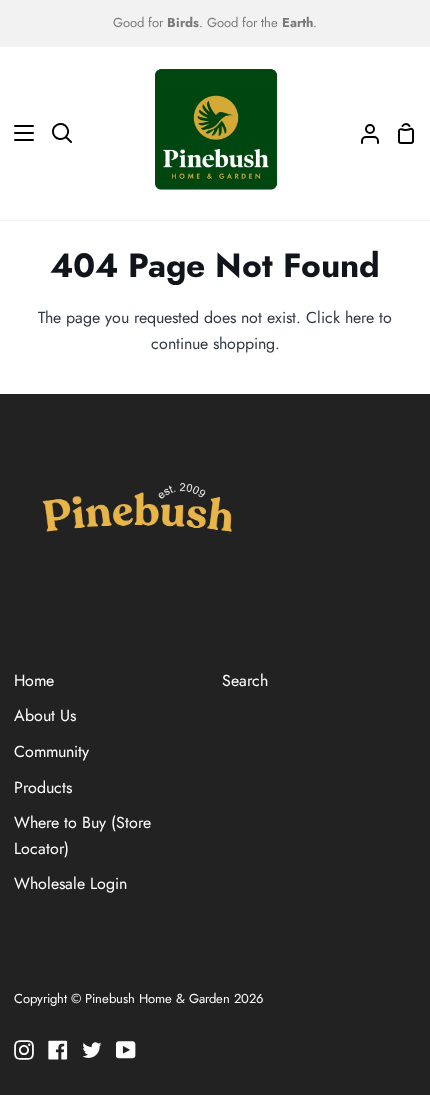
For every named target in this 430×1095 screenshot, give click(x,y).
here (359, 317)
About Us (45, 715)
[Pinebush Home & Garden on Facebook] (58, 1050)
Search (245, 680)
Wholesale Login (70, 883)
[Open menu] (18, 133)
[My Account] (362, 133)
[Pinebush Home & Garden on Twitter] (92, 1050)
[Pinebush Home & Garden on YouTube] (126, 1050)
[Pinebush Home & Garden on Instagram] (24, 1050)
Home (34, 680)
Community (51, 751)
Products (43, 787)
